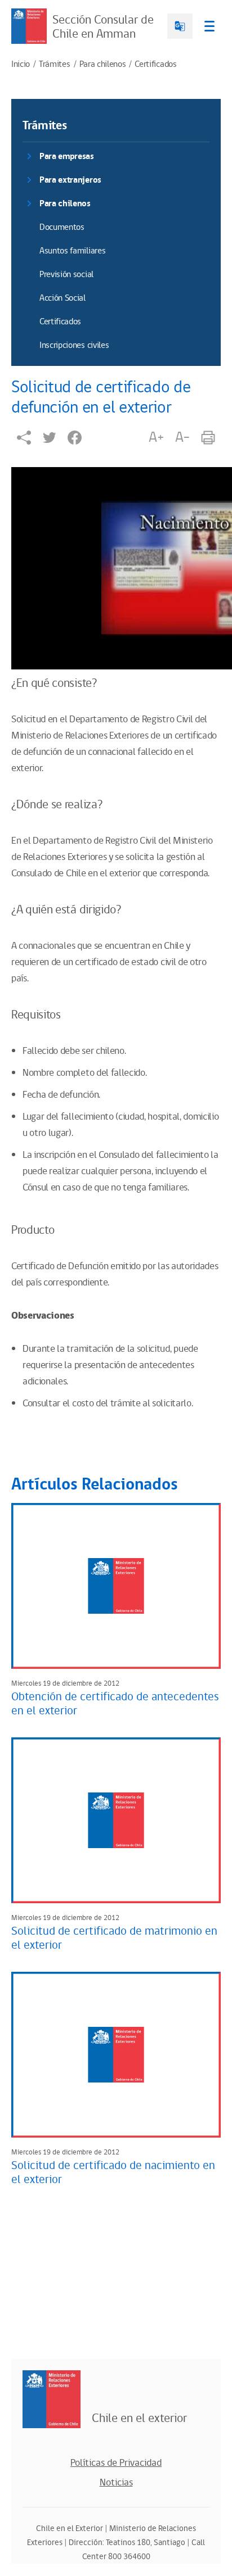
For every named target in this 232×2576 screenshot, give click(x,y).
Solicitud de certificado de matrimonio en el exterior (114, 1938)
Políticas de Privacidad (116, 2463)
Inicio (21, 65)
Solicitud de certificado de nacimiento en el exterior (113, 2173)
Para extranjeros (70, 180)
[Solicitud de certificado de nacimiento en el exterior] (116, 2055)
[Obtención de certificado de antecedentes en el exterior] (116, 1586)
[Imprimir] (208, 438)
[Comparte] (24, 438)
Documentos (62, 227)
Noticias (116, 2483)
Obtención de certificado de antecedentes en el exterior (115, 1704)
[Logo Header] (29, 26)
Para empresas (67, 157)
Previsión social (66, 275)
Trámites (54, 65)
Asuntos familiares (72, 251)
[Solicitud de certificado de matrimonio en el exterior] (116, 1820)
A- (182, 437)
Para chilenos (103, 65)
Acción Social (63, 298)
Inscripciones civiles (74, 345)
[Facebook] (75, 438)
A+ (156, 437)
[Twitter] (49, 438)
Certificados (155, 65)
